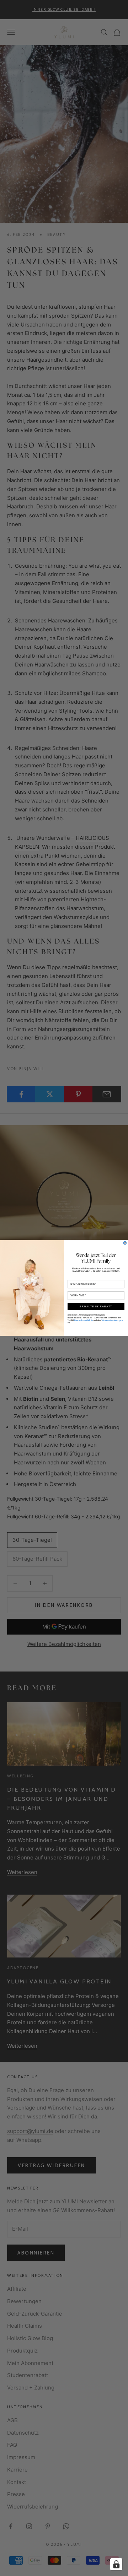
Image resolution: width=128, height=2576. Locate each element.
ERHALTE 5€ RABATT (96, 1307)
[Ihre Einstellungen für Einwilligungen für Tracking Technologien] (116, 2564)
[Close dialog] (125, 1243)
